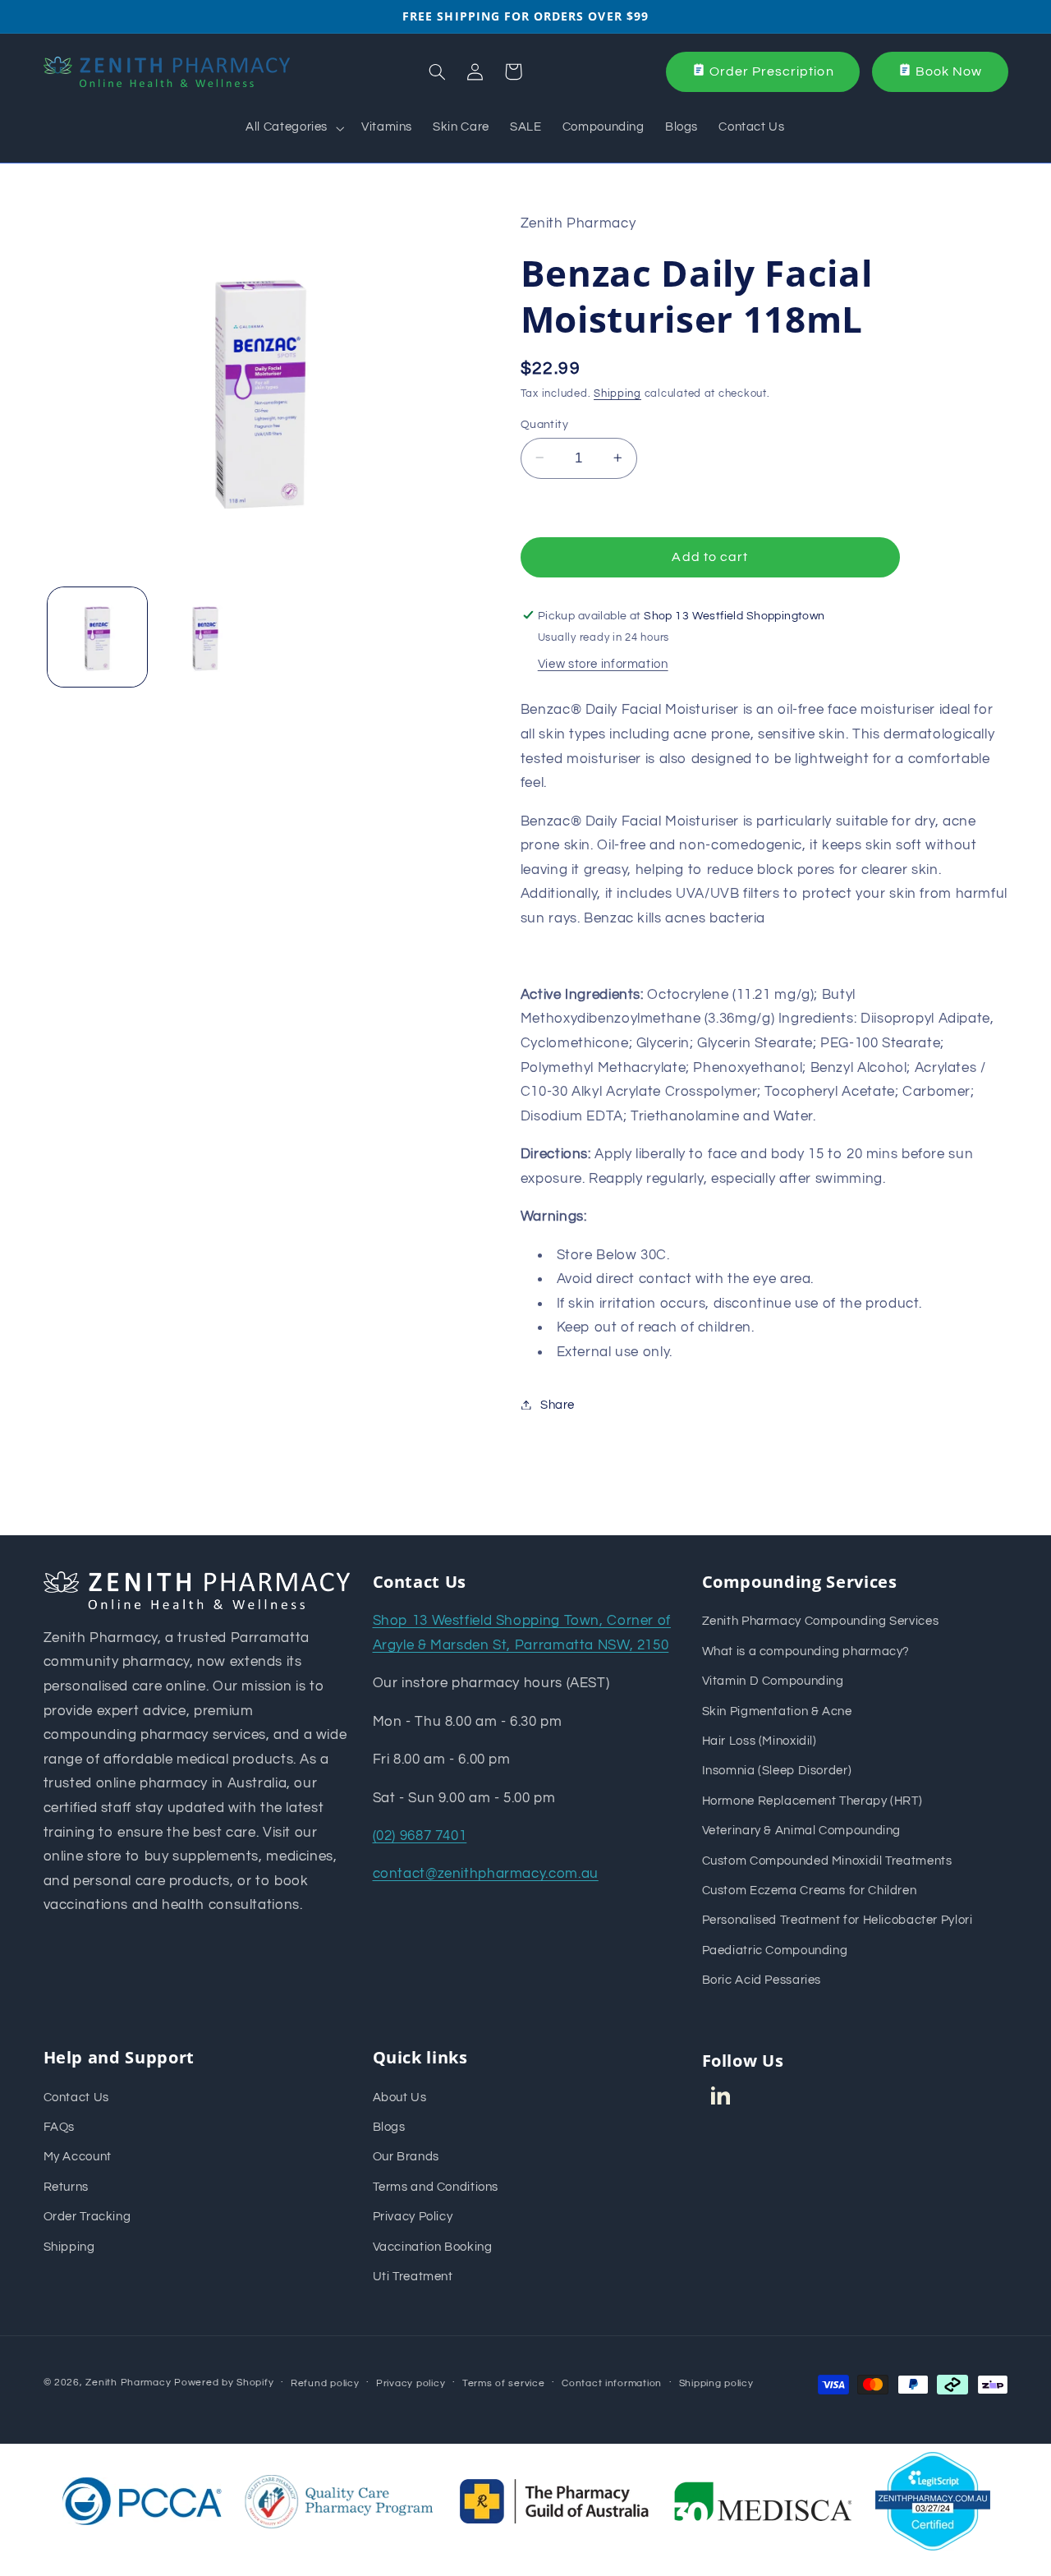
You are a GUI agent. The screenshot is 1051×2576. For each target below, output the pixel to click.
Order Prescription (772, 71)
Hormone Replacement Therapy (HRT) (812, 1801)
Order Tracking (87, 2217)
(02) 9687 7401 (420, 1836)
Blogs (389, 2127)
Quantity (544, 424)
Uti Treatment (413, 2277)
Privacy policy (411, 2383)
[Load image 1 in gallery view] (97, 637)
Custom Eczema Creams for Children (810, 1891)
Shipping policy (716, 2383)
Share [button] (558, 1404)
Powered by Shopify (224, 2383)
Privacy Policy (413, 2217)
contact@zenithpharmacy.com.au (486, 1874)
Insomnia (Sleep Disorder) (777, 1771)
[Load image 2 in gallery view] (205, 637)
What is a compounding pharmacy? (806, 1651)
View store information (603, 663)
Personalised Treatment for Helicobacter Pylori (838, 1920)
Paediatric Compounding (775, 1950)
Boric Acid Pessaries (762, 1980)
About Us (400, 2098)
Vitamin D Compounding (773, 1681)
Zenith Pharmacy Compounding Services (821, 1621)
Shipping (617, 393)
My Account (78, 2157)
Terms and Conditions (436, 2187)
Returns (66, 2187)
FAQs (60, 2127)
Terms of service (504, 2383)
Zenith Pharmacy (130, 2383)
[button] (294, 128)
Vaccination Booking (433, 2247)
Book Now (949, 71)
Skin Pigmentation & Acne (777, 1711)
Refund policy (325, 2383)
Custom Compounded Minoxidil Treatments (827, 1861)
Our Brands (406, 2157)
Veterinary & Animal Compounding (802, 1831)
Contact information (612, 2383)
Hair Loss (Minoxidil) (760, 1741)
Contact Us (76, 2098)
